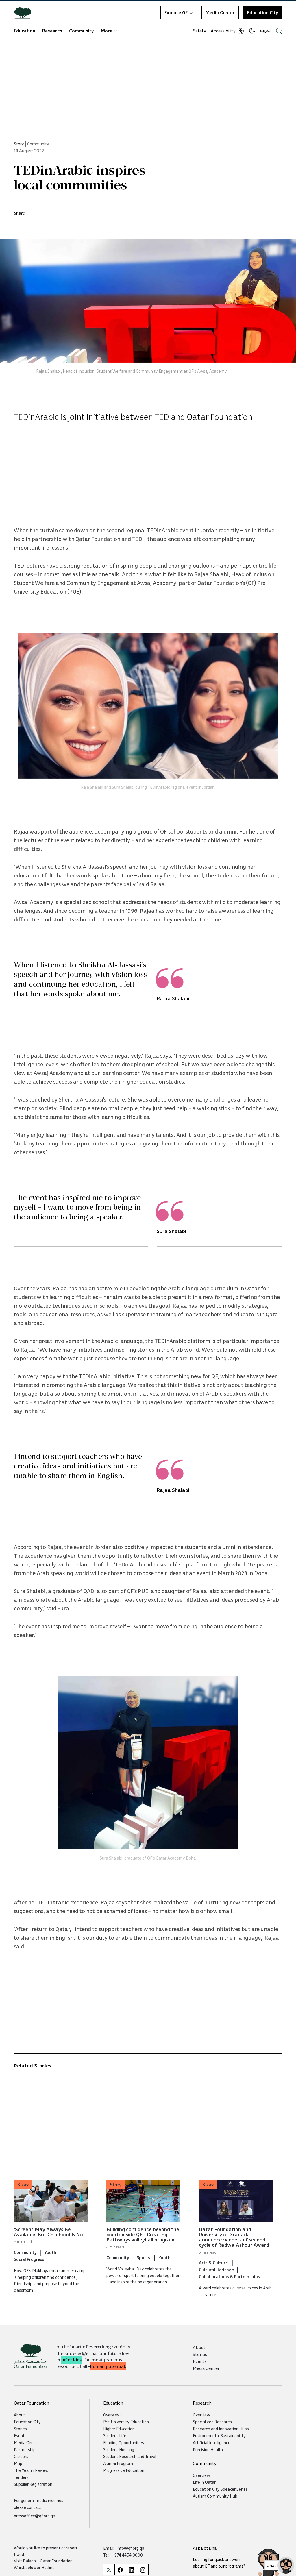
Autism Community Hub (215, 2496)
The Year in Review (31, 2470)
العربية (266, 30)
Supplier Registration (33, 2484)
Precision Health (208, 2449)
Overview (112, 2415)
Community (82, 31)
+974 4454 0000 (127, 2555)
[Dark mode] (252, 31)
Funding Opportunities (124, 2442)
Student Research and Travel (130, 2456)
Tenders (21, 2477)
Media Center (220, 12)
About (199, 2347)
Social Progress (29, 2259)
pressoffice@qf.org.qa (35, 2516)
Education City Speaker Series (220, 2489)
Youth (50, 2252)
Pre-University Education (126, 2422)
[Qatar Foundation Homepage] (25, 12)
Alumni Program (118, 2463)
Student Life (115, 2435)
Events (200, 2361)
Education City (263, 12)
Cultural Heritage (216, 2270)
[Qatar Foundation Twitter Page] (109, 2570)
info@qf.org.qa (131, 2548)
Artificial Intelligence (212, 2442)
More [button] (107, 31)
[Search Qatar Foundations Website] (279, 31)
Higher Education (119, 2429)
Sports (144, 2257)
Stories (200, 2354)
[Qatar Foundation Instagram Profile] (143, 2570)
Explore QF (176, 12)
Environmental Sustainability (219, 2435)
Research (52, 31)
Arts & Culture (214, 2263)
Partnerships (26, 2449)
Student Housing (119, 2449)
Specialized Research (212, 2422)
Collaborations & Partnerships (229, 2276)
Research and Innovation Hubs (221, 2429)
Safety (200, 31)
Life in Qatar (204, 2482)
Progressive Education (124, 2470)
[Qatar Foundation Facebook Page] (120, 2570)
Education (25, 31)
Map (18, 2463)
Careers (21, 2456)
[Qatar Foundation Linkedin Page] (131, 2570)
